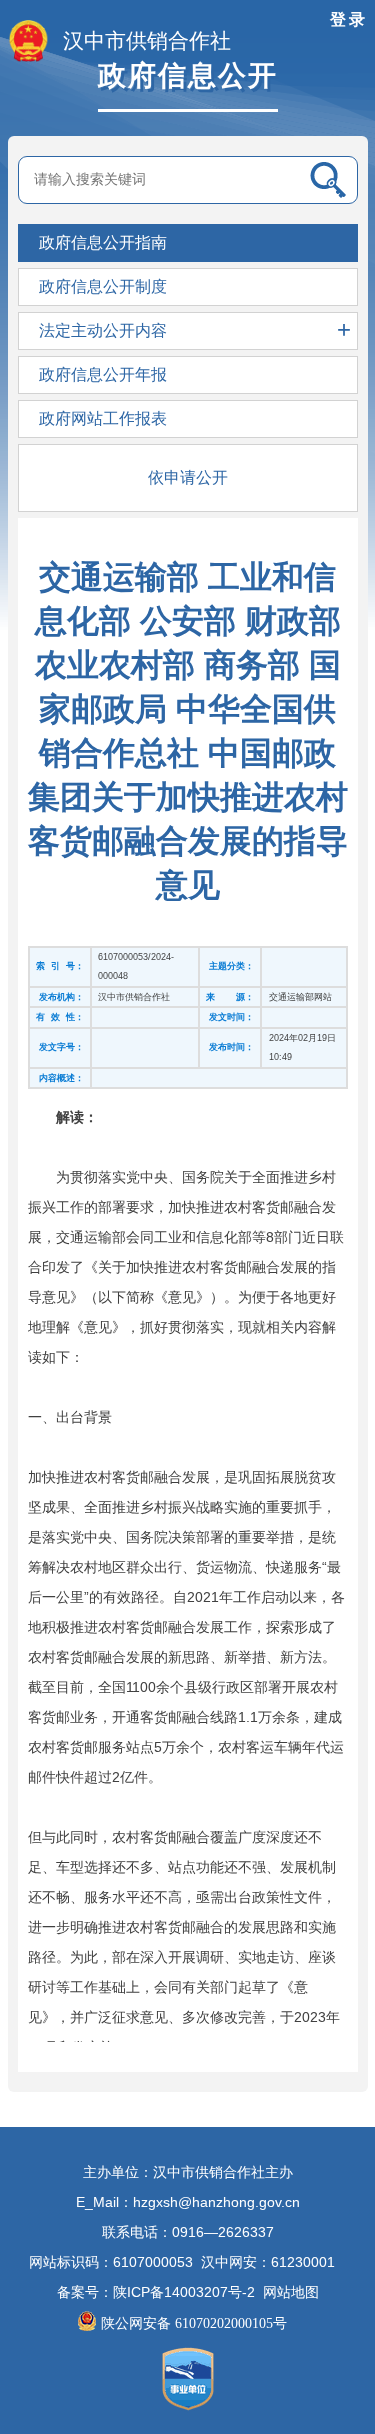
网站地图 (291, 2292)
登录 (349, 19)
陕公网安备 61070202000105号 (196, 2323)
